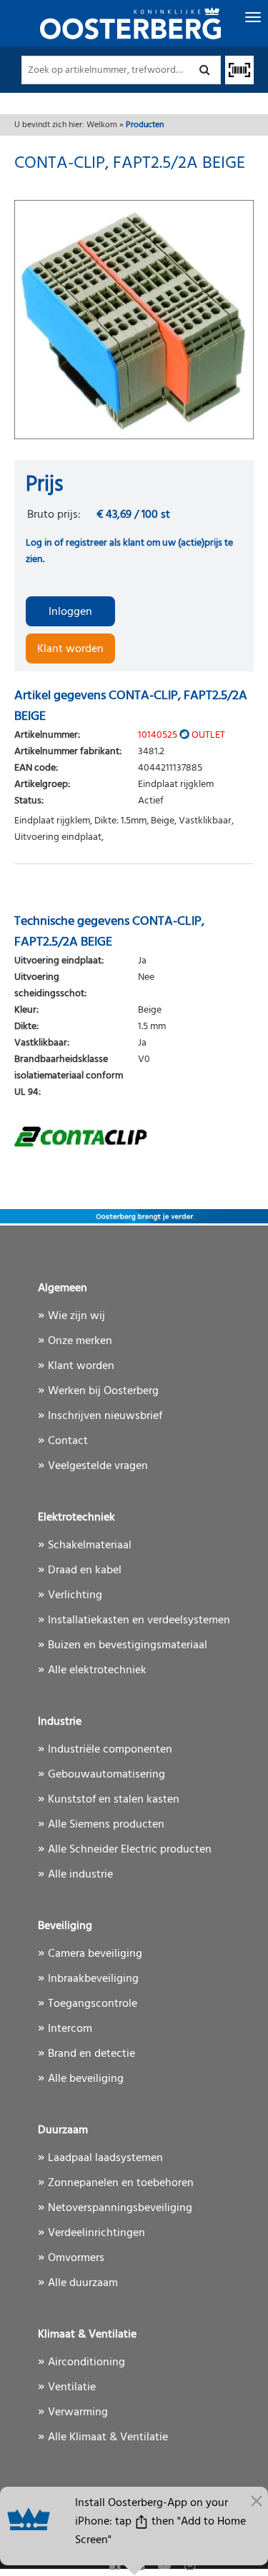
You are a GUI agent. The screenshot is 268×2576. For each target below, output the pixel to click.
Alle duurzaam (83, 2283)
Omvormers (76, 2258)
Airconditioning (86, 2362)
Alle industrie (80, 1875)
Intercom (70, 2029)
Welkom (102, 125)
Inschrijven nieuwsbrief (105, 1416)
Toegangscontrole (93, 2004)
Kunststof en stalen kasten (114, 1800)
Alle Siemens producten (106, 1825)
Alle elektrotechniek (97, 1670)
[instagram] (190, 2566)
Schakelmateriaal (90, 1545)
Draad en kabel (85, 1570)
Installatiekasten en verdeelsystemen (139, 1620)
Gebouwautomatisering (106, 1775)
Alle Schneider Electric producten (130, 1850)
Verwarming (78, 2412)
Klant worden (70, 649)
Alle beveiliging (86, 2079)
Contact (68, 1441)
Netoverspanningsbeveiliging (120, 2208)
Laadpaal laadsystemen (105, 2158)
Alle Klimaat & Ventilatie (108, 2437)
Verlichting (75, 1595)
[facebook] (116, 2566)
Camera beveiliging (95, 1954)
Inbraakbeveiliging (93, 1979)
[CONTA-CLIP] (134, 1136)
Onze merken (80, 1341)
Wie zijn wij (76, 1316)
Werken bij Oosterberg (103, 1391)
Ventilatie (72, 2387)
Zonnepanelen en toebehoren (121, 2183)
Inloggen (70, 612)
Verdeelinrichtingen (96, 2233)
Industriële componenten (110, 1750)
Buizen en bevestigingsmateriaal (128, 1645)
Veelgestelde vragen (98, 1466)
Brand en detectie (91, 2054)
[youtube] (166, 2566)
